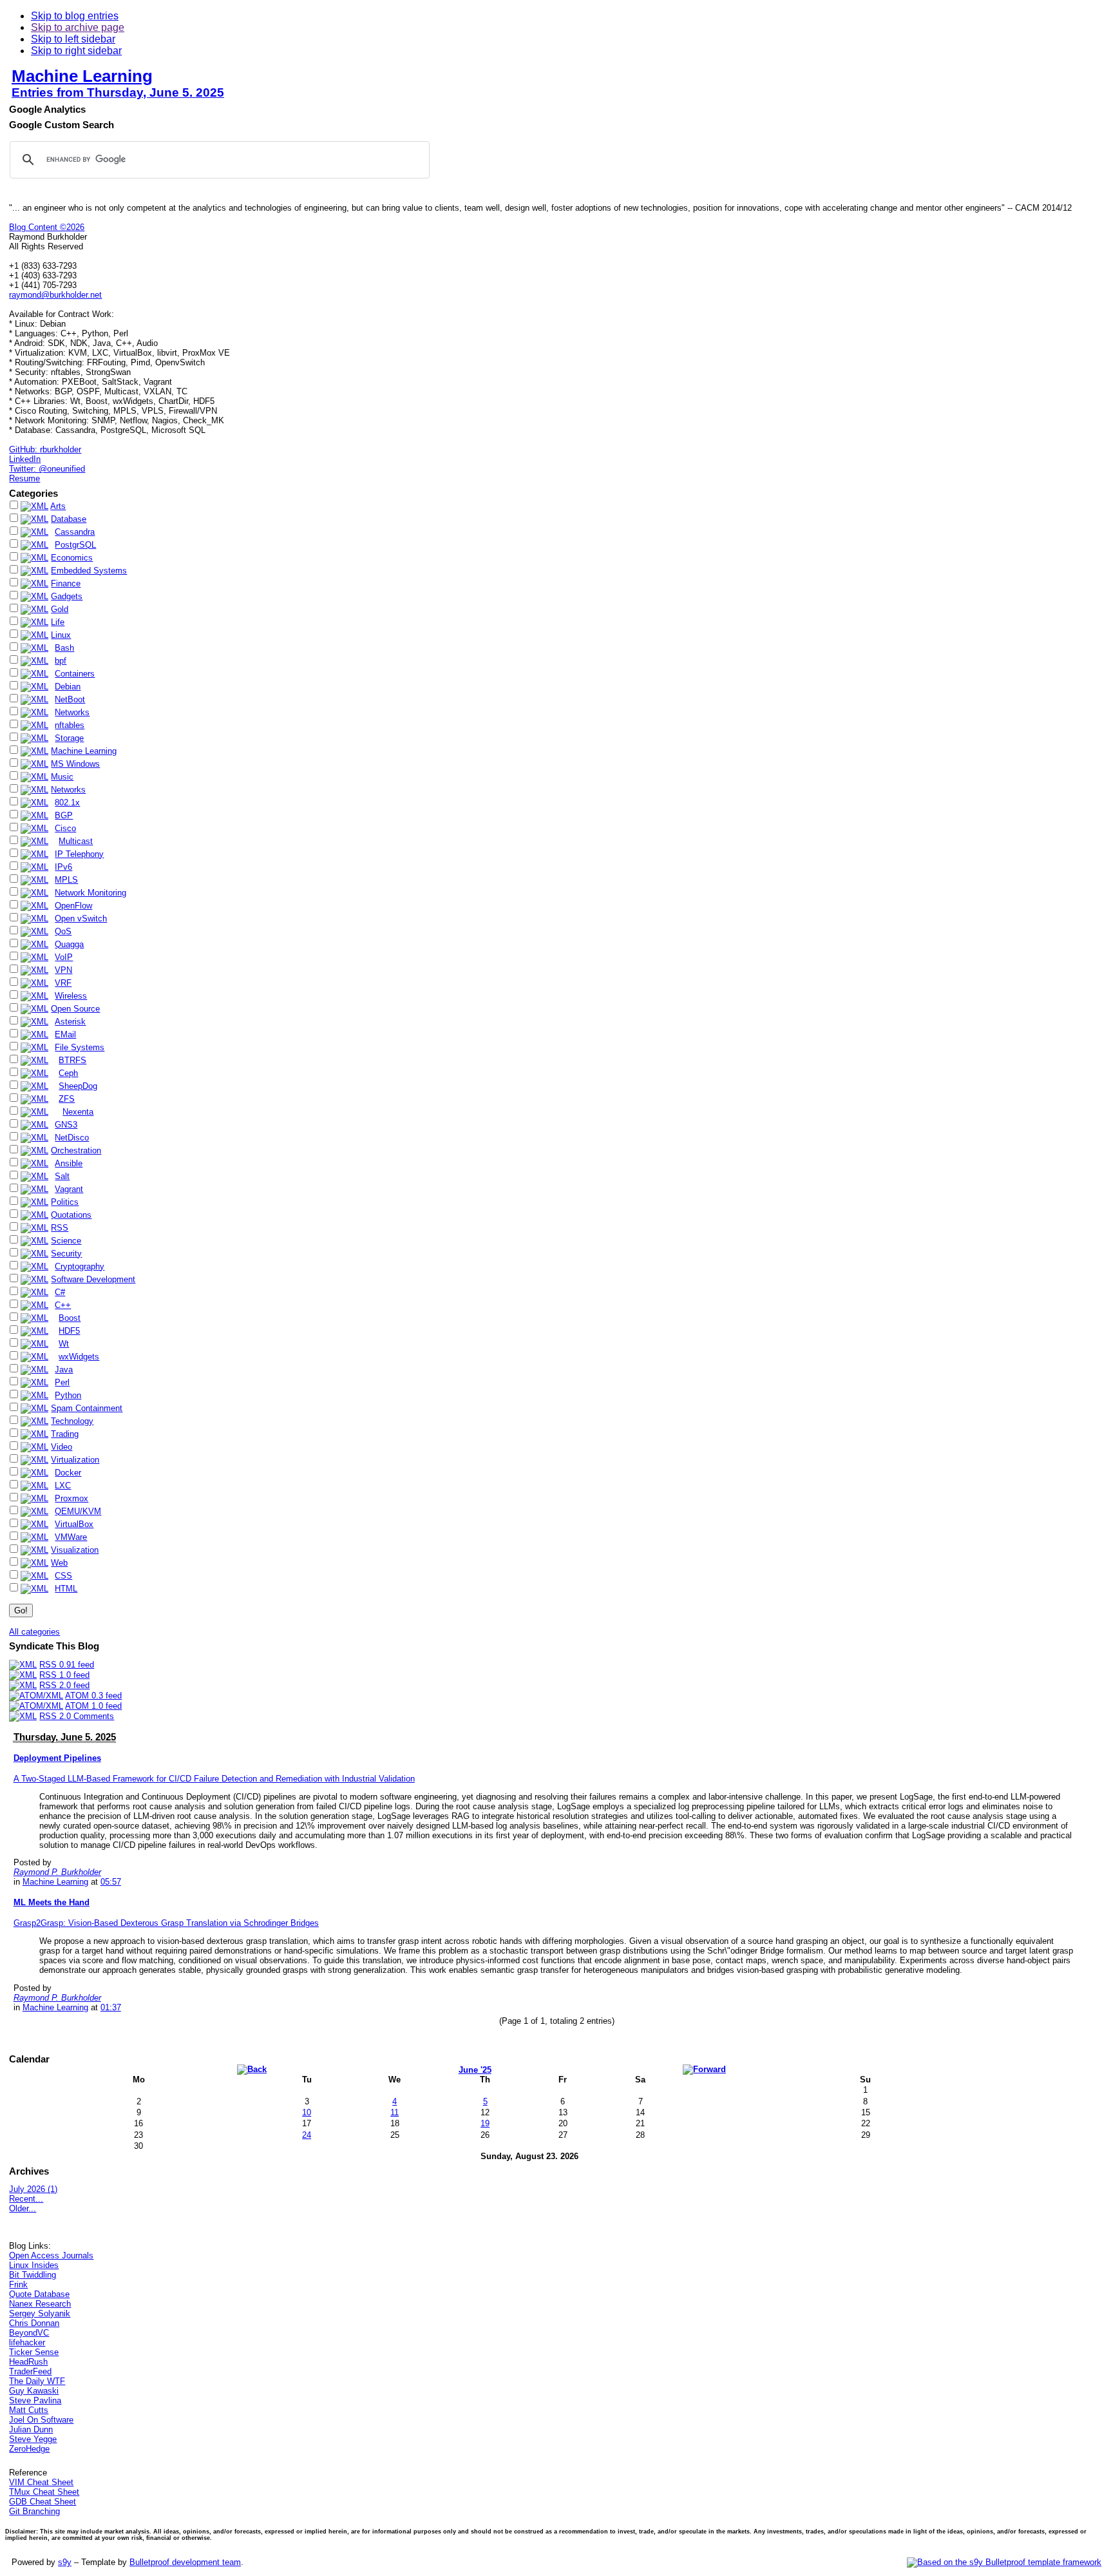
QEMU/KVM (78, 1511)
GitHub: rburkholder (45, 449)
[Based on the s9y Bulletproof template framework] (1004, 2562)
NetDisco (72, 1138)
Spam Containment (87, 1408)
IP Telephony (79, 854)
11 (395, 2112)
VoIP (64, 957)
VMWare (71, 1537)
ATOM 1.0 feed (93, 1706)
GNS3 (66, 1125)
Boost (70, 1318)
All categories (34, 1632)
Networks (72, 712)
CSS (63, 1576)
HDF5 (69, 1331)
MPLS (66, 880)
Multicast (76, 841)
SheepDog (78, 1086)
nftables (70, 725)
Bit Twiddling (33, 2275)
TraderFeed (30, 2371)
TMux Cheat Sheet (44, 2492)
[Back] (252, 2069)
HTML (66, 1589)
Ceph (68, 1073)
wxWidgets (79, 1357)
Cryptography (80, 1266)
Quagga (69, 944)
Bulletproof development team (185, 2562)
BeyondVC (29, 2333)
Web (59, 1563)
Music (62, 777)
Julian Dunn (31, 2429)
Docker (68, 1473)
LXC (63, 1485)
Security (66, 1254)
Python (68, 1395)
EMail (65, 1034)
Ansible (69, 1163)
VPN (63, 970)
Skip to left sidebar (73, 39)
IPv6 (63, 867)
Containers (75, 674)
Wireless (71, 996)
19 (485, 2123)
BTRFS (72, 1060)
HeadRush (28, 2362)
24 (307, 2135)
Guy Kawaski (34, 2391)
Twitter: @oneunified (47, 469)
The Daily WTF (37, 2381)
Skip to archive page (78, 27)
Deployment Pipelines (57, 1758)
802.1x (67, 803)
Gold (60, 609)
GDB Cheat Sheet (43, 2502)
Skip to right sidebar (76, 51)
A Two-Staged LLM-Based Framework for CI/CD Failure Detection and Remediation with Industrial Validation (214, 1779)
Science (66, 1241)
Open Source (75, 1009)
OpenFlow (73, 906)
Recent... (26, 2199)
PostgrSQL (75, 545)
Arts (58, 506)
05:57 (111, 1882)
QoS (63, 931)
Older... (23, 2208)
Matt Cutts (29, 2410)
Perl (62, 1382)
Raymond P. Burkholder (57, 1872)
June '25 (475, 2070)
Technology (72, 1421)
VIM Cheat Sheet (41, 2482)
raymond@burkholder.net (55, 295)
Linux (61, 635)
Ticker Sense (34, 2352)
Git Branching (34, 2511)
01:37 (111, 2007)
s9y (65, 2562)
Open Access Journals (51, 2255)
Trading (65, 1434)
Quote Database (39, 2294)
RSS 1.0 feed (64, 1675)
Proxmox (71, 1498)
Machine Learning (82, 76)
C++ (63, 1305)
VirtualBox (74, 1524)
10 (307, 2112)
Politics (65, 1202)
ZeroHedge (29, 2449)
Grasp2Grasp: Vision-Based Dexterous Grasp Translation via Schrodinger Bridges (166, 1923)
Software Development (93, 1279)
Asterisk (70, 1022)
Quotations (71, 1215)
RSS (60, 1228)
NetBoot (70, 699)
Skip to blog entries (75, 16)
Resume (24, 478)
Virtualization (75, 1460)
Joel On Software (41, 2420)
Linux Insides (34, 2265)
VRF (63, 983)
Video (62, 1447)
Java (64, 1370)
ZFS (67, 1099)
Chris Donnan (34, 2323)
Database (69, 519)
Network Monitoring (90, 893)
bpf (61, 661)
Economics (72, 558)
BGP (64, 815)
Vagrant (69, 1189)
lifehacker (27, 2342)
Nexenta (78, 1112)
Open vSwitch (81, 918)
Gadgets (67, 596)
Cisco (65, 828)
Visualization (75, 1550)
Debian (68, 687)
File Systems (80, 1047)
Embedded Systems (89, 571)
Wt (64, 1344)
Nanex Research (40, 2304)
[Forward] (704, 2069)
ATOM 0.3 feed (93, 1696)
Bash (64, 648)
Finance (66, 583)
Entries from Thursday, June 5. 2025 (118, 92)
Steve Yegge (33, 2439)
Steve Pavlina (35, 2400)
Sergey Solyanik (40, 2313)
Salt (62, 1176)
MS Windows (75, 764)
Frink (18, 2284)
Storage (69, 738)
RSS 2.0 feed (64, 1685)
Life (58, 622)
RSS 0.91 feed (67, 1665)
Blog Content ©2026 (47, 227)
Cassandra (75, 532)
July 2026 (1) (33, 2189)
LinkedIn (25, 459)
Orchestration (76, 1150)
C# (60, 1292)
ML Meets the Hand (52, 1902)
